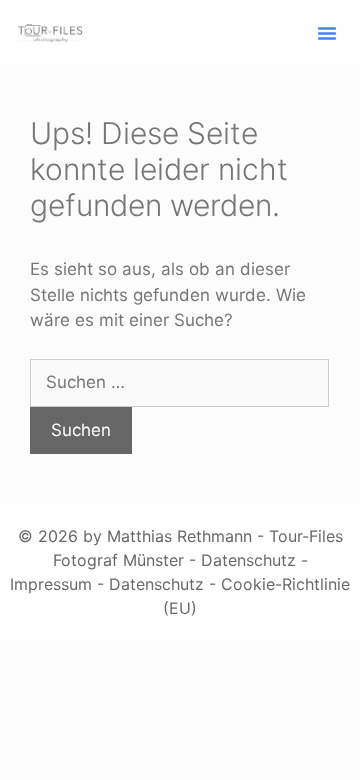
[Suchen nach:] (179, 382)
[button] (327, 33)
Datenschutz (248, 560)
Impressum (51, 584)
